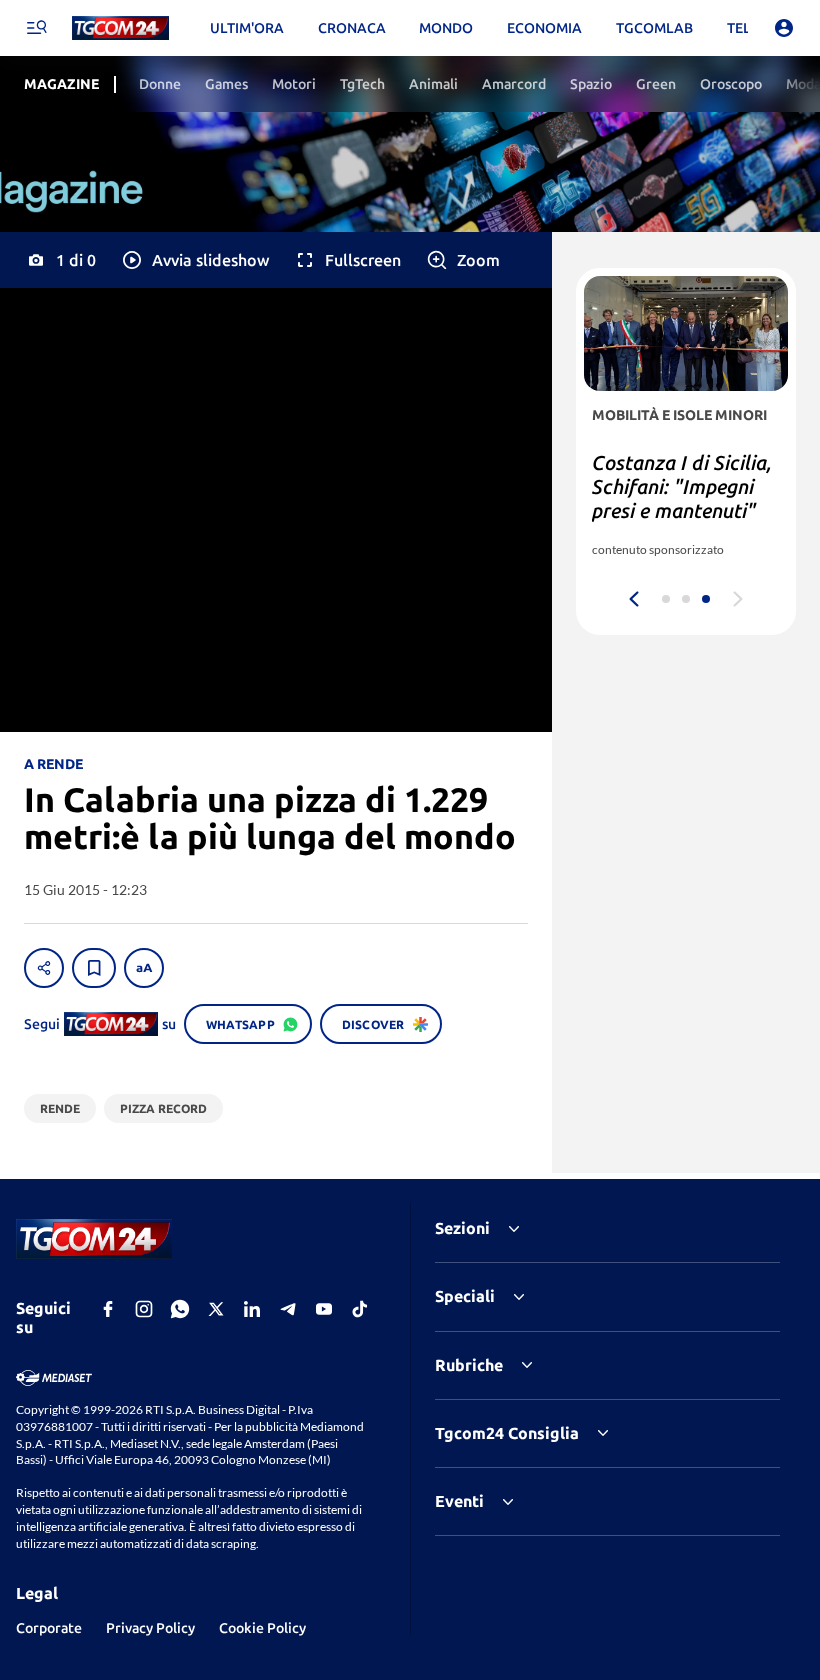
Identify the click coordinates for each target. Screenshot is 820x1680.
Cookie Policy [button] (262, 1628)
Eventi (459, 1501)
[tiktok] (360, 1309)
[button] (194, 260)
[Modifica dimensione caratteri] (144, 968)
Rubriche (469, 1365)
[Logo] (120, 28)
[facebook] (108, 1309)
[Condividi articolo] (44, 968)
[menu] (36, 28)
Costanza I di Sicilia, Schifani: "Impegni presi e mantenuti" (682, 486)
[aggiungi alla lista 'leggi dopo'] (94, 968)
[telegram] (288, 1309)
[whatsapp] (180, 1309)
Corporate (49, 1628)
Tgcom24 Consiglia (507, 1433)
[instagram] (144, 1309)
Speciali (465, 1296)
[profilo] (784, 28)
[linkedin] (252, 1309)
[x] (216, 1309)
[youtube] (324, 1309)
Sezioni (462, 1228)
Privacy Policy (150, 1628)
